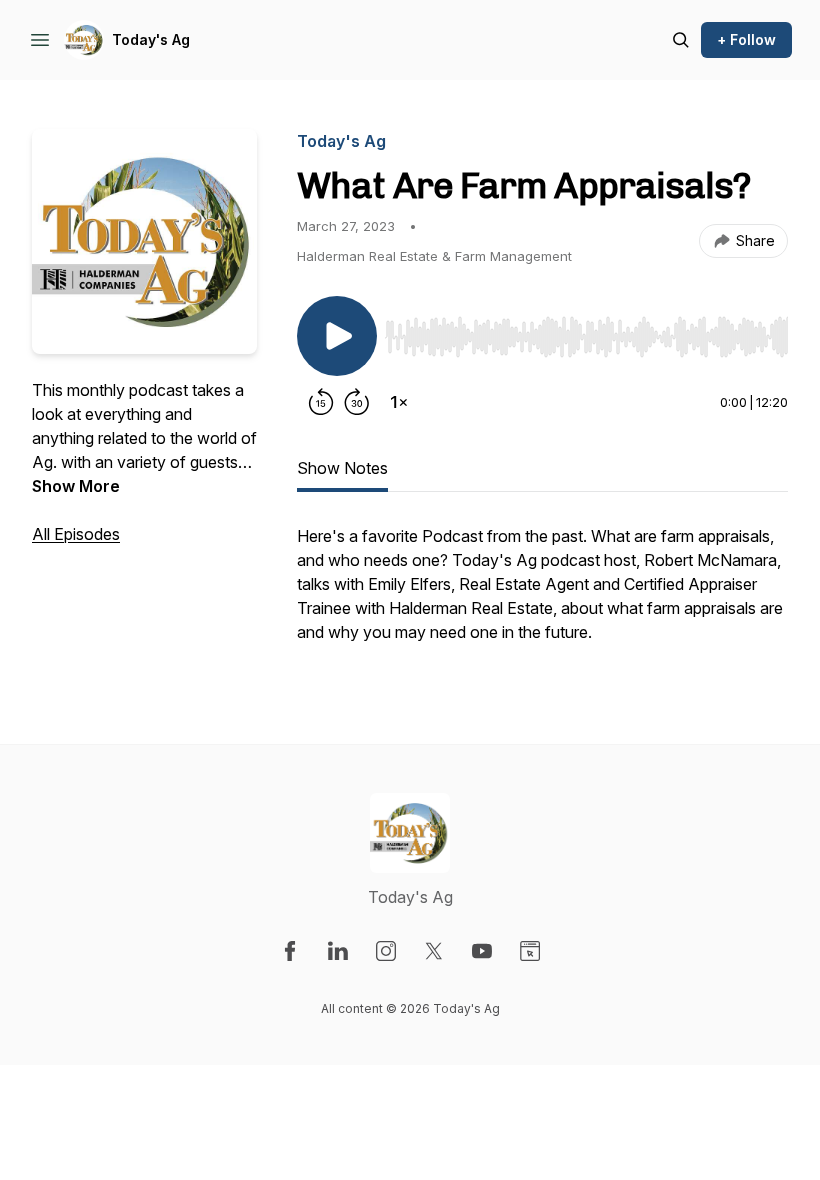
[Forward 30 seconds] (357, 402)
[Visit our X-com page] (434, 951)
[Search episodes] (681, 40)
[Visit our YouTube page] (482, 951)
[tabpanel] (542, 594)
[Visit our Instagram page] (386, 951)
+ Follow (746, 39)
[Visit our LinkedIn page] (338, 951)
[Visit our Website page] (530, 951)
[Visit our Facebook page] (290, 951)
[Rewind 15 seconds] (321, 402)
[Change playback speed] (399, 402)
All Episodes (76, 534)
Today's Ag (151, 39)
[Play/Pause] (337, 336)
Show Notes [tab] (342, 468)
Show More (76, 486)
